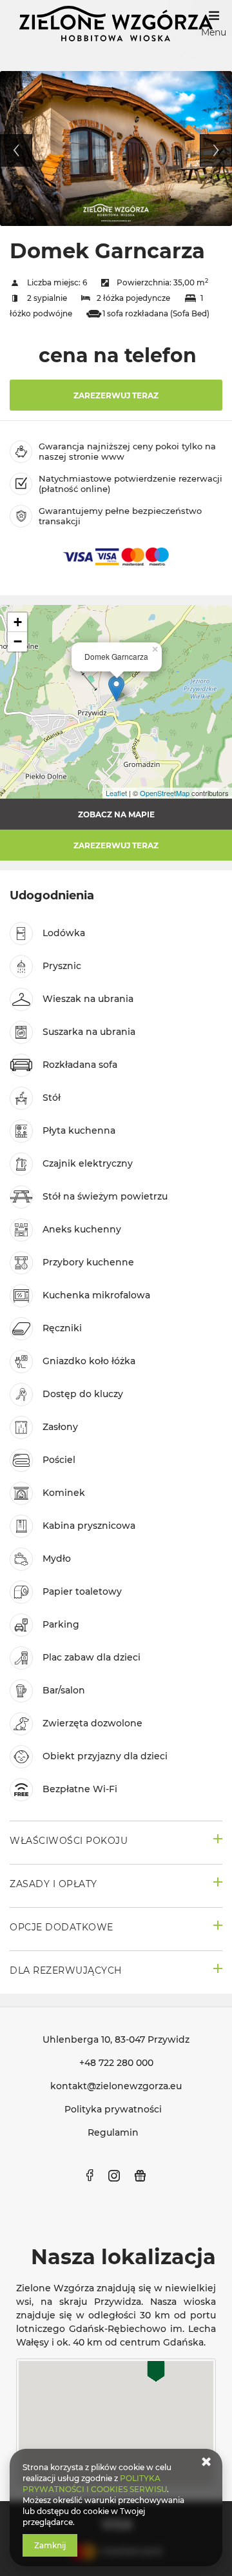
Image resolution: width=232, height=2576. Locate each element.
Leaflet (116, 793)
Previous (16, 150)
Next (216, 150)
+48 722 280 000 (116, 2063)
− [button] (18, 641)
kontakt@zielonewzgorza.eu (116, 2086)
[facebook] (90, 2176)
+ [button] (18, 622)
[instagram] (114, 2176)
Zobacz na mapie (116, 814)
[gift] (140, 2176)
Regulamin (113, 2132)
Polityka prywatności (113, 2109)
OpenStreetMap (165, 793)
